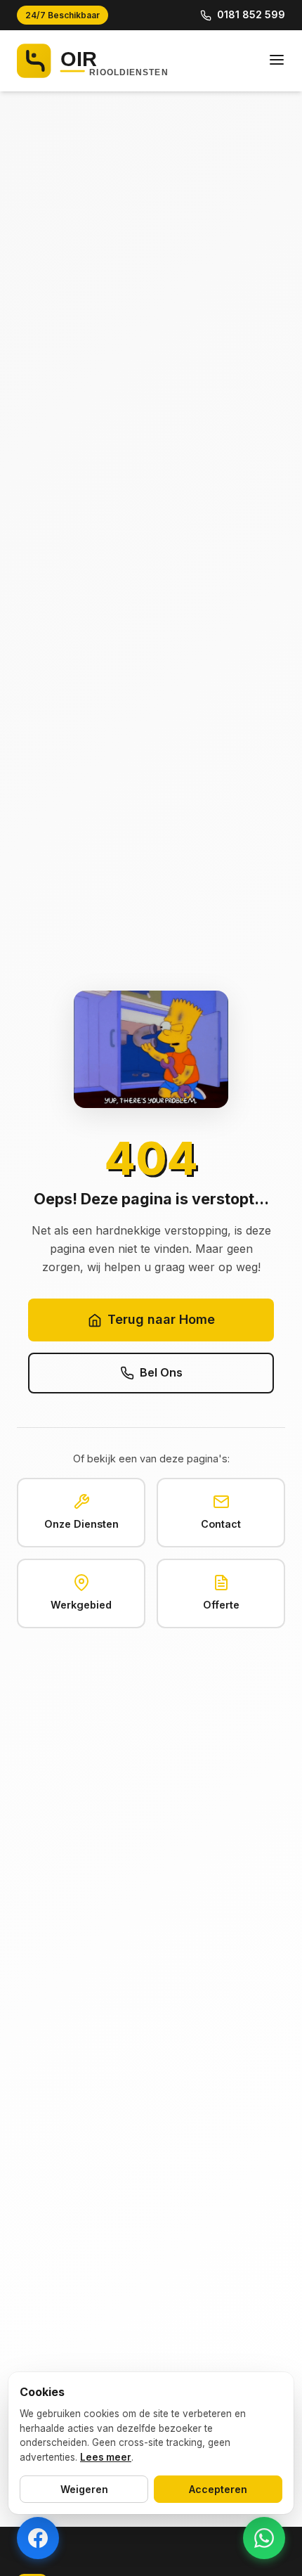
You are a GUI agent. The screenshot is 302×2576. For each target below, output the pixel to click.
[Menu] (277, 61)
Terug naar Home (161, 1319)
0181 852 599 (251, 14)
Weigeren (84, 2489)
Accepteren (218, 2489)
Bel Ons (161, 1372)
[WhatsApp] (264, 2538)
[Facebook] (38, 2538)
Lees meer (106, 2457)
